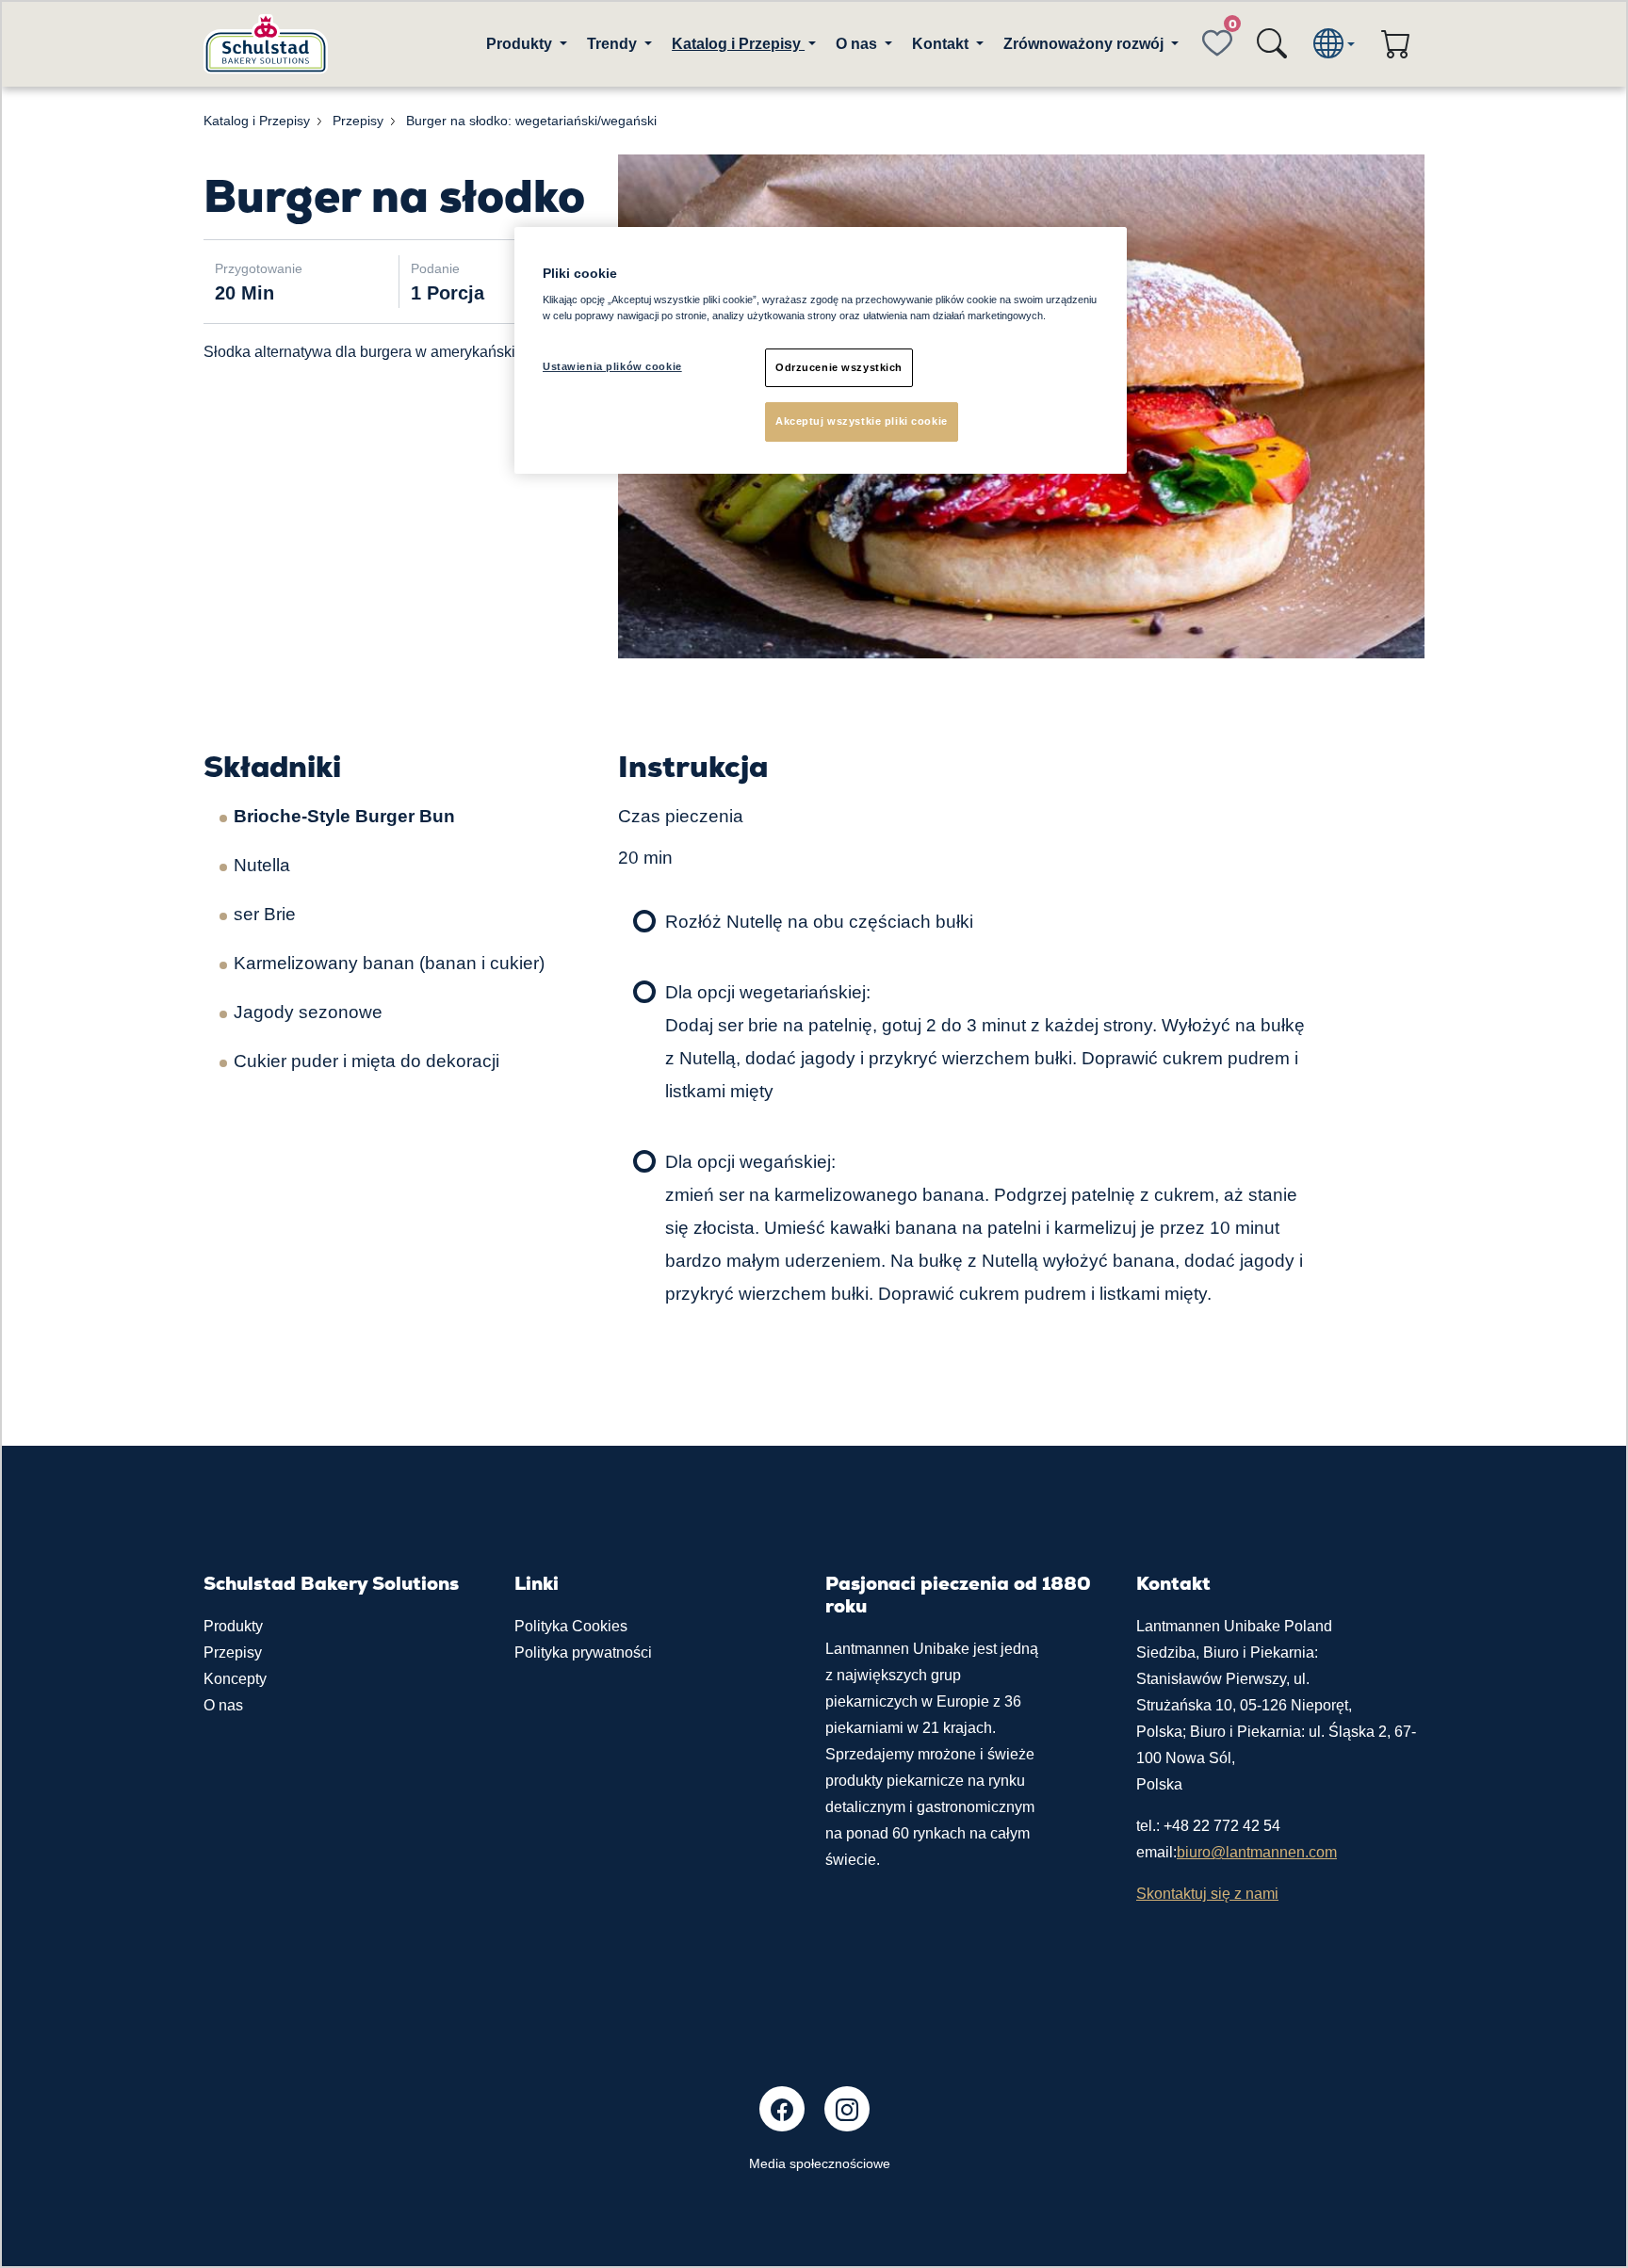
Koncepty (235, 1679)
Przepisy (233, 1652)
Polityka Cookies (571, 1626)
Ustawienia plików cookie (612, 366)
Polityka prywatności (583, 1652)
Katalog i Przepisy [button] (738, 44)
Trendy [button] (614, 44)
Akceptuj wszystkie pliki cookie (862, 421)
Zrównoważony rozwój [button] (1085, 44)
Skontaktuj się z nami (1207, 1894)
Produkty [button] (521, 44)
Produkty (233, 1626)
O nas (223, 1705)
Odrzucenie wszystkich (839, 367)
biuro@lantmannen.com (1257, 1852)
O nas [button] (858, 44)
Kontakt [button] (942, 44)
